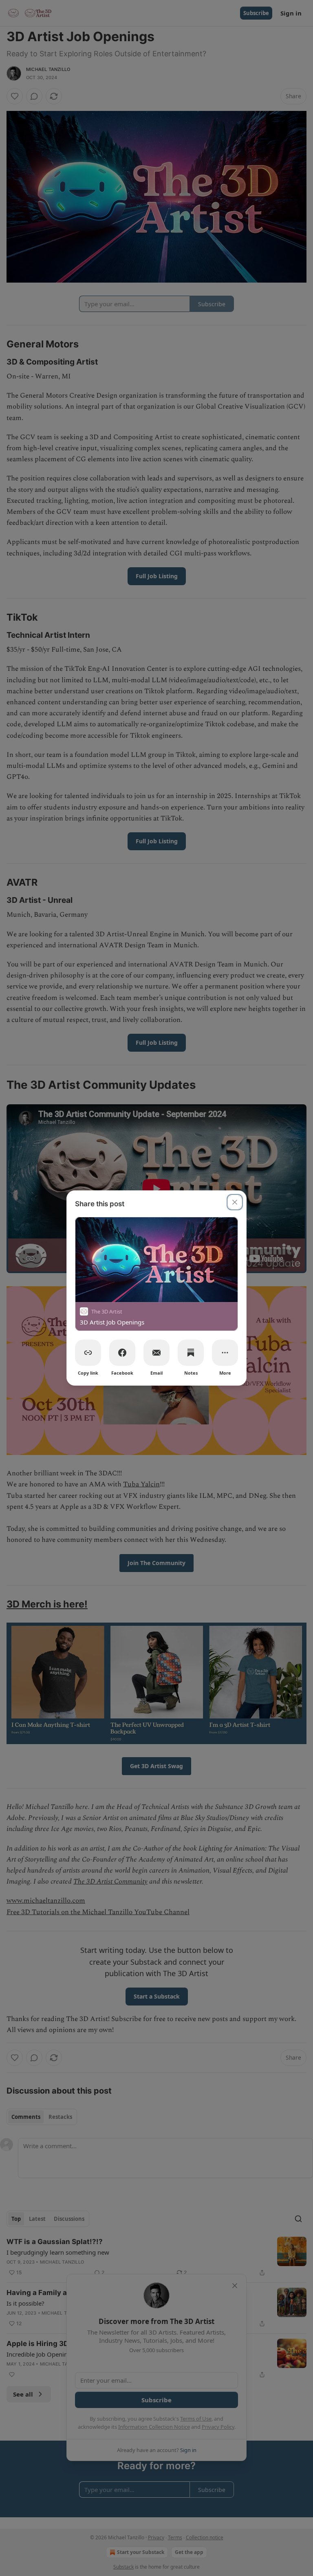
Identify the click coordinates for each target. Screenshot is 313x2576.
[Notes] (191, 1353)
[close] (235, 1202)
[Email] (156, 1353)
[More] (225, 1353)
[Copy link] (88, 1353)
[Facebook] (122, 1353)
